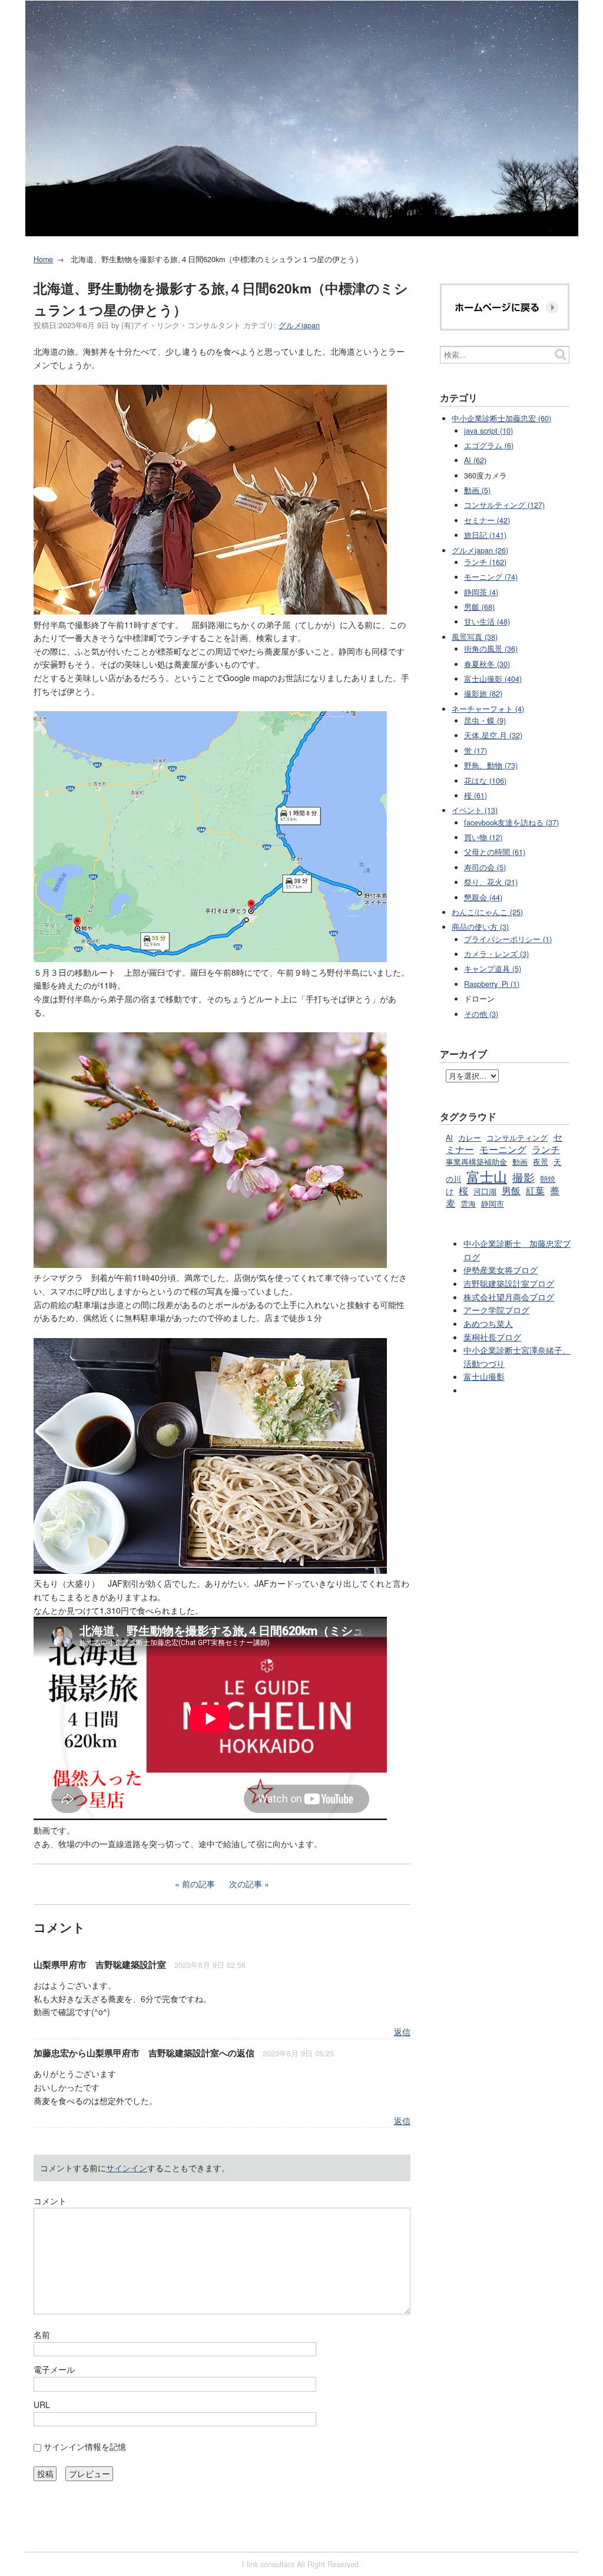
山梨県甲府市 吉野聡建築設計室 (100, 1964)
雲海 (468, 1204)
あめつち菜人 (488, 1323)
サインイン (127, 2168)
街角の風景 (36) (491, 649)
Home (43, 259)
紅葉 (535, 1190)
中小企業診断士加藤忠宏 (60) (501, 418)
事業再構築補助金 (476, 1162)
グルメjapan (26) (480, 550)
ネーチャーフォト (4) (488, 709)
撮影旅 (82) (483, 693)
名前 (42, 2334)
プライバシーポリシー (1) (508, 939)
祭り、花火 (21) (491, 882)
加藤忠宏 (51, 2053)
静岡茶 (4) (481, 592)
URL (42, 2405)
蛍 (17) (476, 751)
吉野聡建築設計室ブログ (509, 1283)
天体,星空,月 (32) (493, 735)
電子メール (54, 2369)
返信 (402, 2032)
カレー (470, 1138)
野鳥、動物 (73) (491, 765)
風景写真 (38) (475, 637)
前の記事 (198, 1884)
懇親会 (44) (483, 897)
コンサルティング (517, 1138)
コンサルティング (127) (504, 505)
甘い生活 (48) (487, 622)
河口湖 (485, 1191)
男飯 (511, 1190)
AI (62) (475, 460)
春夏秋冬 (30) (487, 664)
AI (449, 1138)
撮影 (524, 1177)
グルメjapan (299, 325)
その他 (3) (481, 1014)
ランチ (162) (485, 562)
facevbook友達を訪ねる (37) (511, 823)
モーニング (503, 1149)
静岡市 (493, 1204)
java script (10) (488, 431)
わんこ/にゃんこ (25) (487, 912)
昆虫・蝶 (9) (485, 721)
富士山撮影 (484, 1376)
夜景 (541, 1162)
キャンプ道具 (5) (493, 969)
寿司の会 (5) (485, 867)
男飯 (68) (479, 607)
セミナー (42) (487, 520)
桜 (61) (476, 795)
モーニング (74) (491, 577)
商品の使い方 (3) (480, 927)
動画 (520, 1162)
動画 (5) (477, 490)
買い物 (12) (483, 837)
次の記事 (246, 1884)
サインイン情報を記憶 (85, 2446)
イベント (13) (475, 810)
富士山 (487, 1176)
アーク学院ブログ (496, 1310)
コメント (50, 2201)
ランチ (546, 1149)
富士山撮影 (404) (493, 679)
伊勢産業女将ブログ (501, 1270)
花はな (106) (485, 781)
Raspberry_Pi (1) (492, 984)
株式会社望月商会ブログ (509, 1297)
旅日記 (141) (485, 535)
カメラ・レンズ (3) (496, 954)
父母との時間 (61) (495, 852)
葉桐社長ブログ (492, 1337)
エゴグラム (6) (489, 445)
